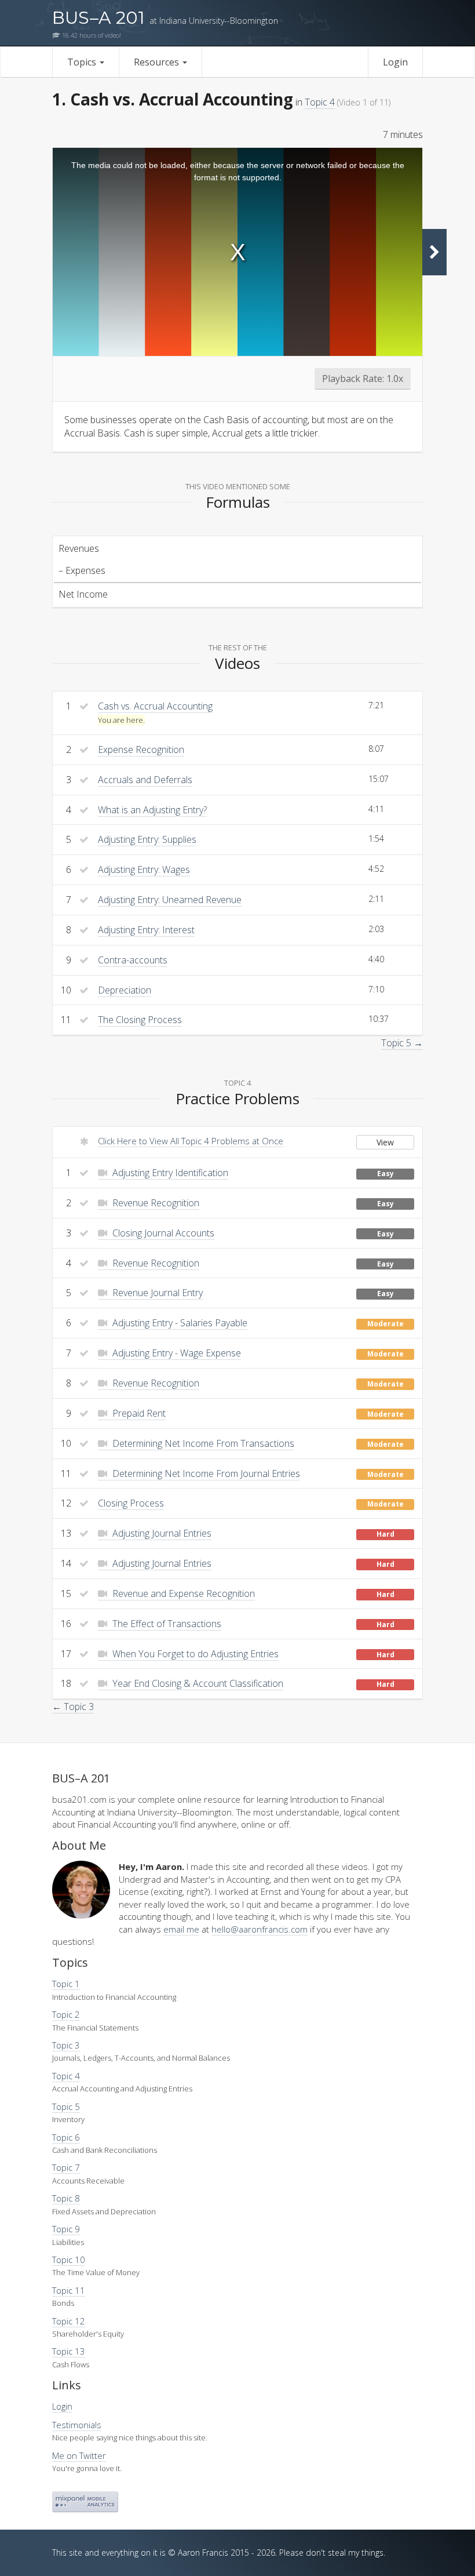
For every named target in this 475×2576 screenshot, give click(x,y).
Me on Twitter (79, 2455)
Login (395, 62)
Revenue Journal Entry (156, 1293)
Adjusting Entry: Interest (146, 930)
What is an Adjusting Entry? (152, 810)
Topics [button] (83, 62)
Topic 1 (66, 1984)
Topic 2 (66, 2014)
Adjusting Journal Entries (161, 1533)
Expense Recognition (141, 749)
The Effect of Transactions (166, 1624)
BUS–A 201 (165, 18)
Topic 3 (66, 2045)
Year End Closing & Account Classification (197, 1683)
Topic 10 (69, 2260)
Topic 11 (69, 2290)
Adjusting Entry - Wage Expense (176, 1353)
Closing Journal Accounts (162, 1233)
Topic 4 (320, 102)
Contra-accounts (133, 960)
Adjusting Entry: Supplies (147, 839)
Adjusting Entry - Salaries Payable (179, 1323)
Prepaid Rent (138, 1413)
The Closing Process (140, 1020)
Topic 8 (66, 2198)
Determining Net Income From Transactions (202, 1443)
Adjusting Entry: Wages (144, 869)
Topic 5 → (402, 1043)
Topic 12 (69, 2321)
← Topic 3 (73, 1707)
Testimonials (77, 2425)
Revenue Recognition (155, 1203)
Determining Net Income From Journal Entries (205, 1473)
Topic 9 (66, 2229)
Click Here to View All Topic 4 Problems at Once (191, 1141)
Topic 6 (66, 2137)
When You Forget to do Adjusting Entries (194, 1654)
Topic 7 (66, 2167)
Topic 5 (66, 2106)
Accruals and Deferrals (145, 780)
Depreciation (125, 990)
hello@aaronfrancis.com (260, 1929)
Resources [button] (158, 62)
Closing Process (131, 1503)
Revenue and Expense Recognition (182, 1593)
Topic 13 (69, 2351)
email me (181, 1929)
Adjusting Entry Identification (169, 1173)
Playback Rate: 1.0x (363, 379)
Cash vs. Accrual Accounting (155, 706)
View (385, 1142)
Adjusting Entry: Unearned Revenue (170, 900)
